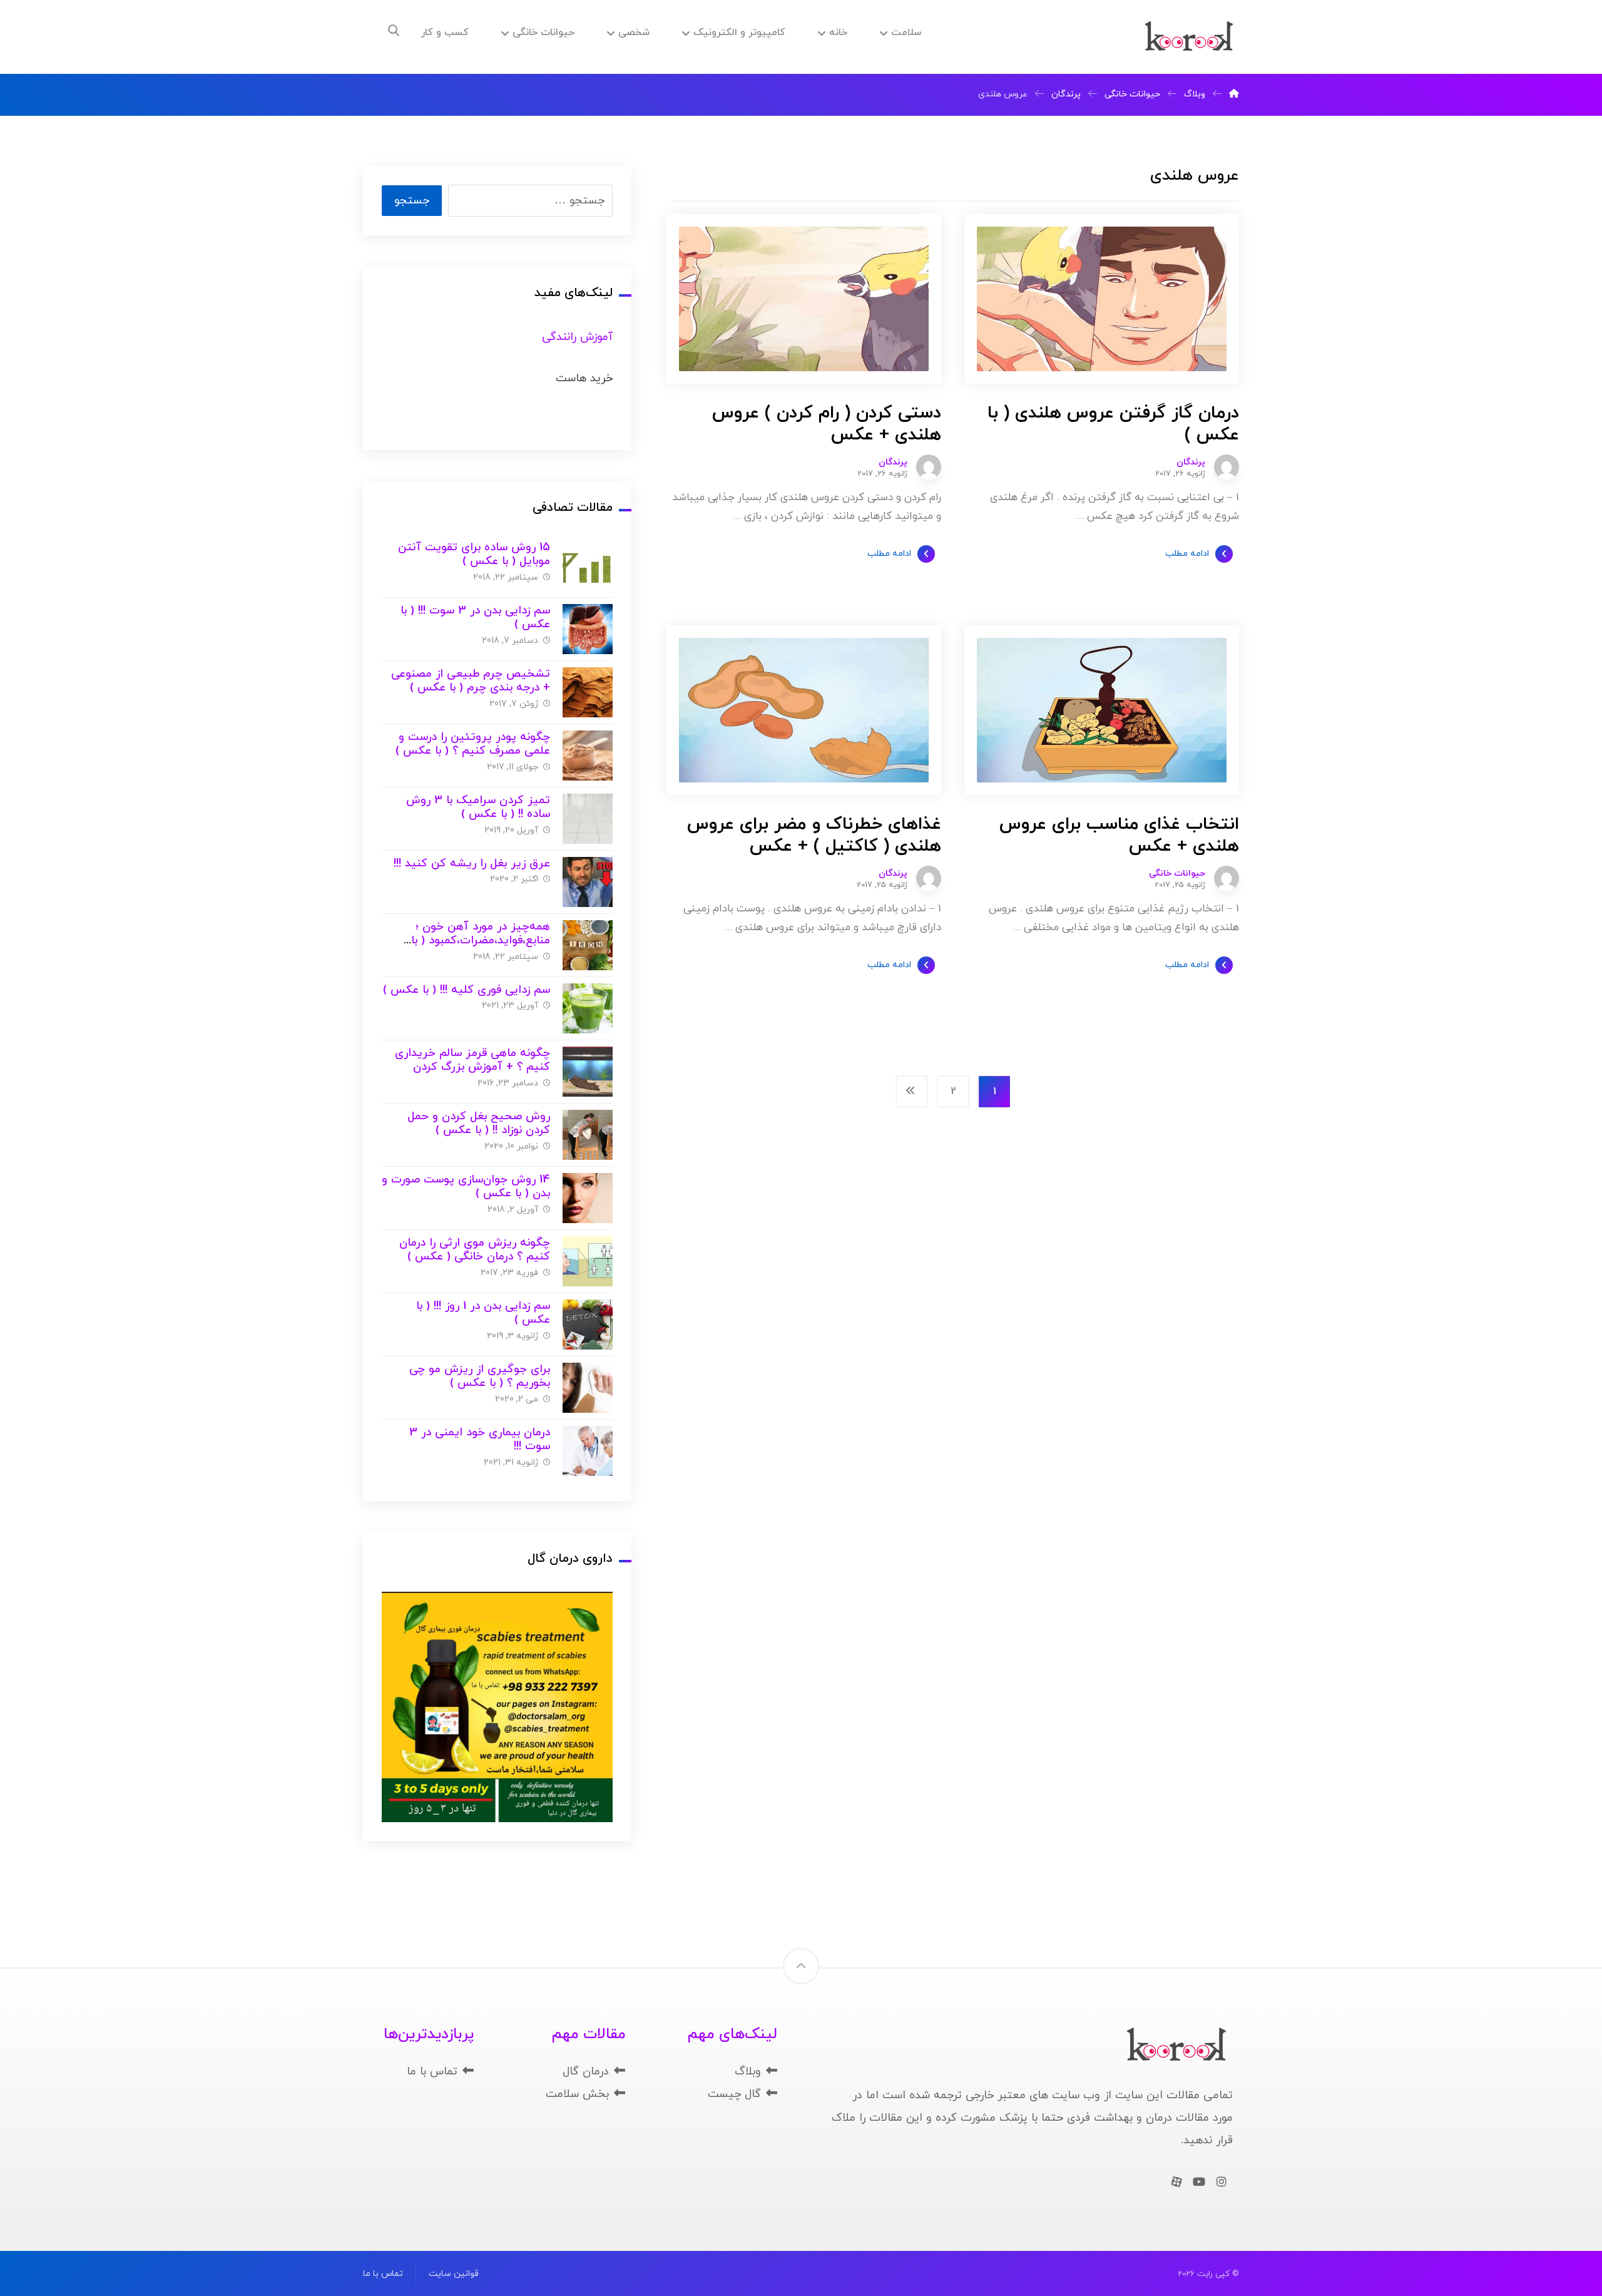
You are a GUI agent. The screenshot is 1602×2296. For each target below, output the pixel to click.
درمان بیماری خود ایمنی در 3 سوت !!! (480, 1440)
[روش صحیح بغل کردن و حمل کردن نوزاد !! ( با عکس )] (588, 1135)
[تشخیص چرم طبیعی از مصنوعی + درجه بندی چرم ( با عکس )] (588, 692)
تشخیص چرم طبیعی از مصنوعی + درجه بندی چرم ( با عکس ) (471, 681)
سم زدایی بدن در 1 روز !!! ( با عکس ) (483, 1313)
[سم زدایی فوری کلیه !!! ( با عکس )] (588, 1008)
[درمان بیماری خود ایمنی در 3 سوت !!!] (588, 1451)
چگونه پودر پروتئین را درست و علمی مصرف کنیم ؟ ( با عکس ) (473, 744)
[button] (394, 31)
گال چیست (734, 2094)
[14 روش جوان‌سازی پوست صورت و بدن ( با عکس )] (588, 1198)
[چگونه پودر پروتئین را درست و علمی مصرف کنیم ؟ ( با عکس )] (588, 756)
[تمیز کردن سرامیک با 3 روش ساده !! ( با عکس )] (588, 819)
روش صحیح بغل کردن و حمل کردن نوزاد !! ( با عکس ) (479, 1124)
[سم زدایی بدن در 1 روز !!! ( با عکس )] (588, 1325)
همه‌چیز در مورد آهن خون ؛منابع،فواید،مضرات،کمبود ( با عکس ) (481, 941)
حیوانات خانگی (1177, 874)
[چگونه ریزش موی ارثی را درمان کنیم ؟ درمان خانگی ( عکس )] (588, 1261)
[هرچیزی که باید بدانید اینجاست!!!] (1189, 37)
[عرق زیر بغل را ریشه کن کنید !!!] (588, 882)
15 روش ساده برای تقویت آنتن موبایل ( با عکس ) (474, 555)
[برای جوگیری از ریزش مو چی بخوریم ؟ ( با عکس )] (588, 1388)
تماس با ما (432, 2072)
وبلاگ (748, 2072)
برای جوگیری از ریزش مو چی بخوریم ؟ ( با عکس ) (480, 1376)
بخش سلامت (577, 2094)
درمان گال (586, 2072)
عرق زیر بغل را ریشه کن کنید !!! (472, 864)
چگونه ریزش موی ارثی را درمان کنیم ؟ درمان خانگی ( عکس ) (475, 1250)
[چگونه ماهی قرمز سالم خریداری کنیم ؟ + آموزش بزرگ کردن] (588, 1072)
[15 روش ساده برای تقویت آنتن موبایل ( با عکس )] (588, 566)
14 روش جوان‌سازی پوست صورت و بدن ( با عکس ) (466, 1187)
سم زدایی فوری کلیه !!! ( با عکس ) (467, 990)
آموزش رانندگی (577, 337)
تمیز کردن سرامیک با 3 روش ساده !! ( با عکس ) (478, 807)
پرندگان (1191, 463)
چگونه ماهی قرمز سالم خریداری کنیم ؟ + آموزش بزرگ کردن (472, 1060)
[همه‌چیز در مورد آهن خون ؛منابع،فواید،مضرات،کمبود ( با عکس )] (588, 945)
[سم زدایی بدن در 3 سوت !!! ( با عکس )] (588, 629)
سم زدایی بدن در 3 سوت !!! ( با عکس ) (475, 618)
